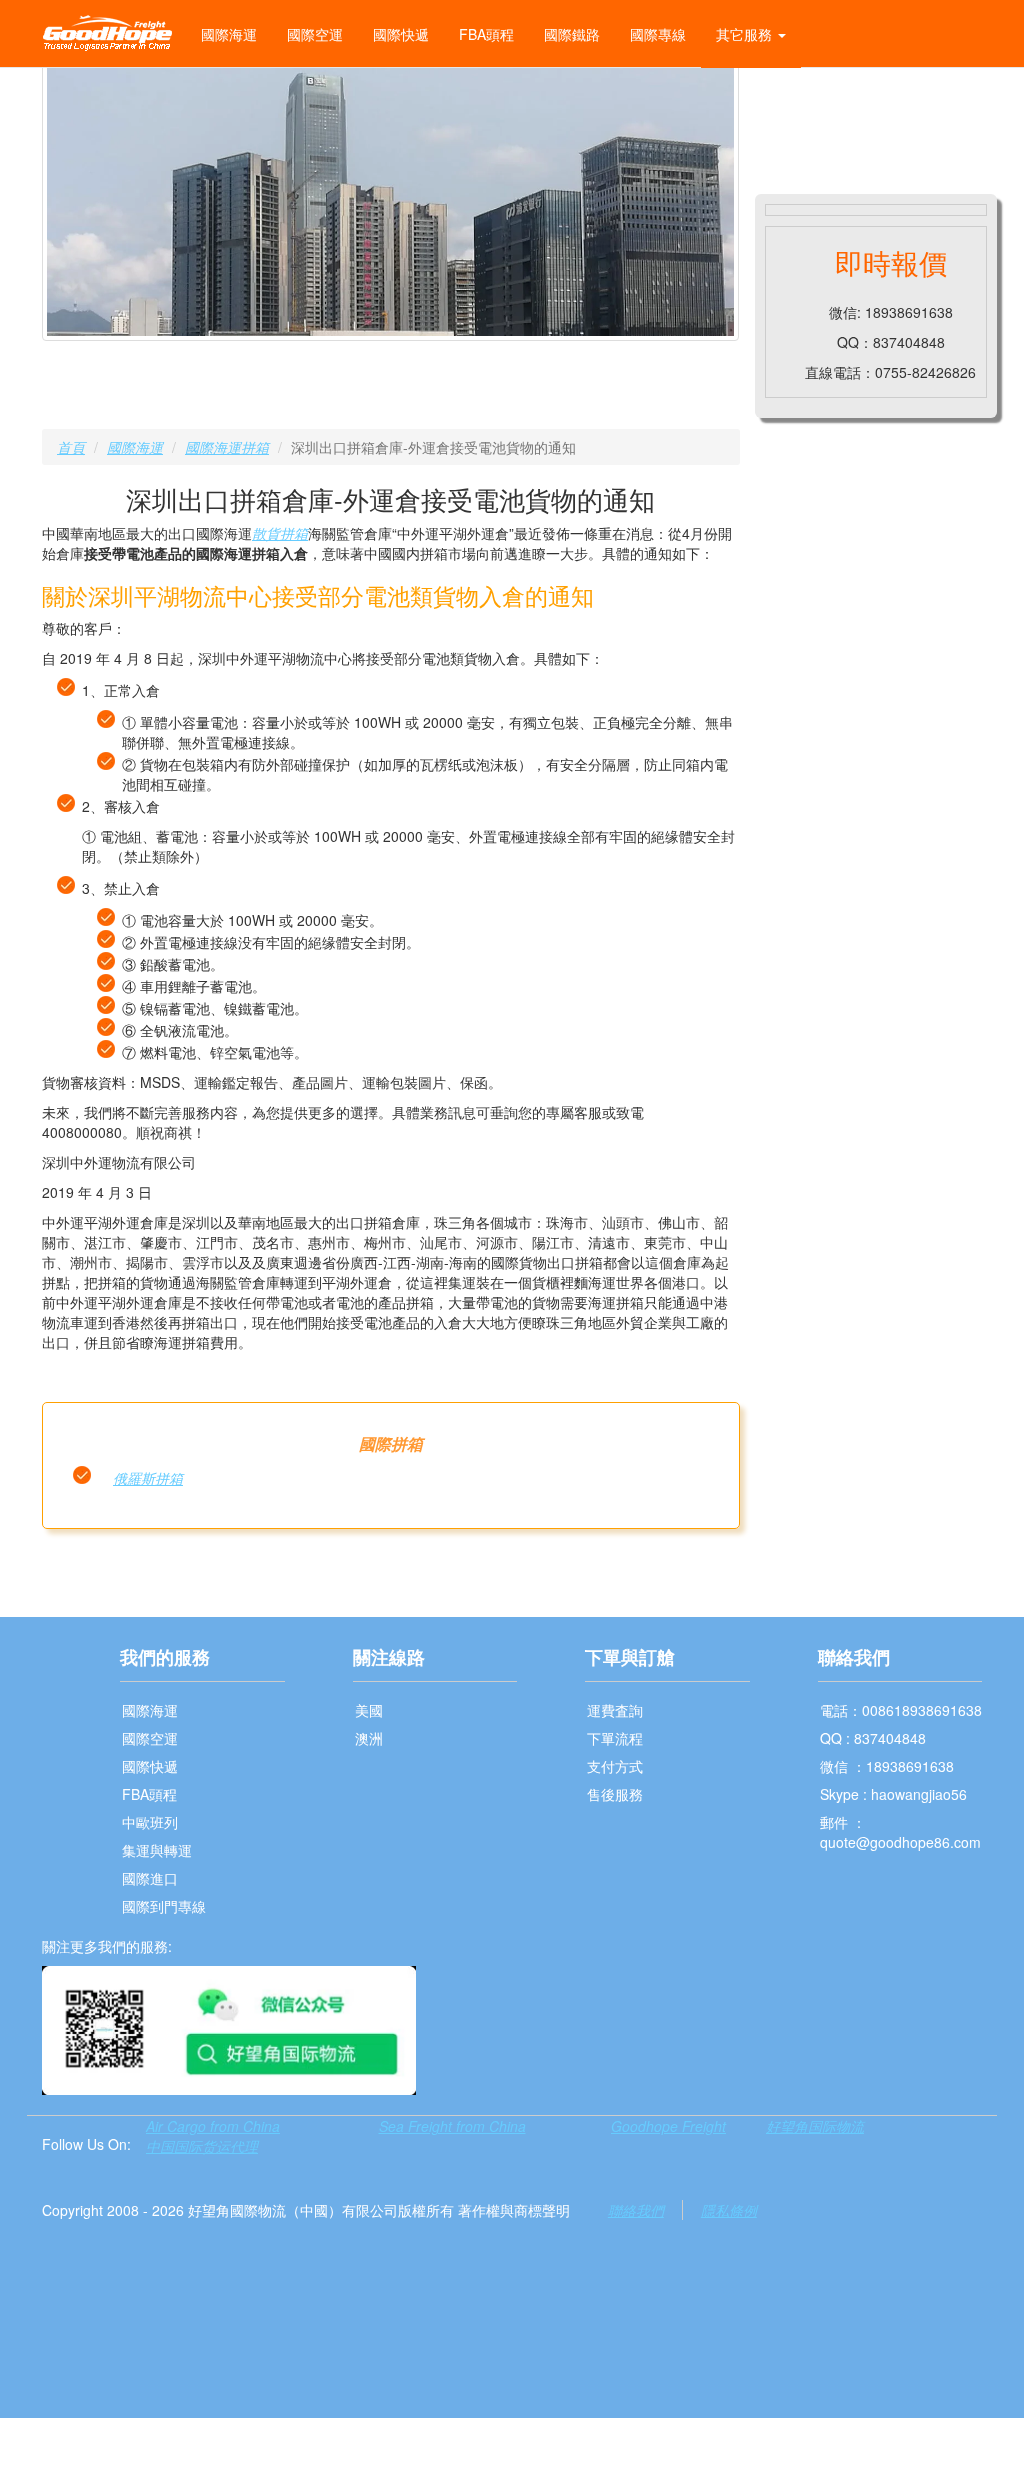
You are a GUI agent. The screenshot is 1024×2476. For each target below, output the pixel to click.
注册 (968, 102)
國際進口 (150, 1878)
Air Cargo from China (213, 2126)
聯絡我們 (636, 2210)
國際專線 (658, 34)
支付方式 (615, 1766)
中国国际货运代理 (202, 2146)
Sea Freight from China (452, 2126)
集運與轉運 (157, 1850)
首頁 (71, 447)
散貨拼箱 (280, 533)
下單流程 (615, 1738)
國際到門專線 (164, 1906)
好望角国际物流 (815, 2126)
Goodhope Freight (668, 2126)
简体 (852, 102)
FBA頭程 (486, 34)
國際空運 (315, 34)
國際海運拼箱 (227, 447)
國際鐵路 (572, 34)
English (785, 102)
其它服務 (746, 34)
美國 (369, 1710)
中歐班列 (150, 1822)
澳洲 (369, 1738)
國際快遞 (401, 34)
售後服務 (615, 1794)
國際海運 (229, 34)
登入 (910, 102)
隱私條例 (729, 2210)
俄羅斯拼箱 (148, 1478)
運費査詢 (615, 1710)
